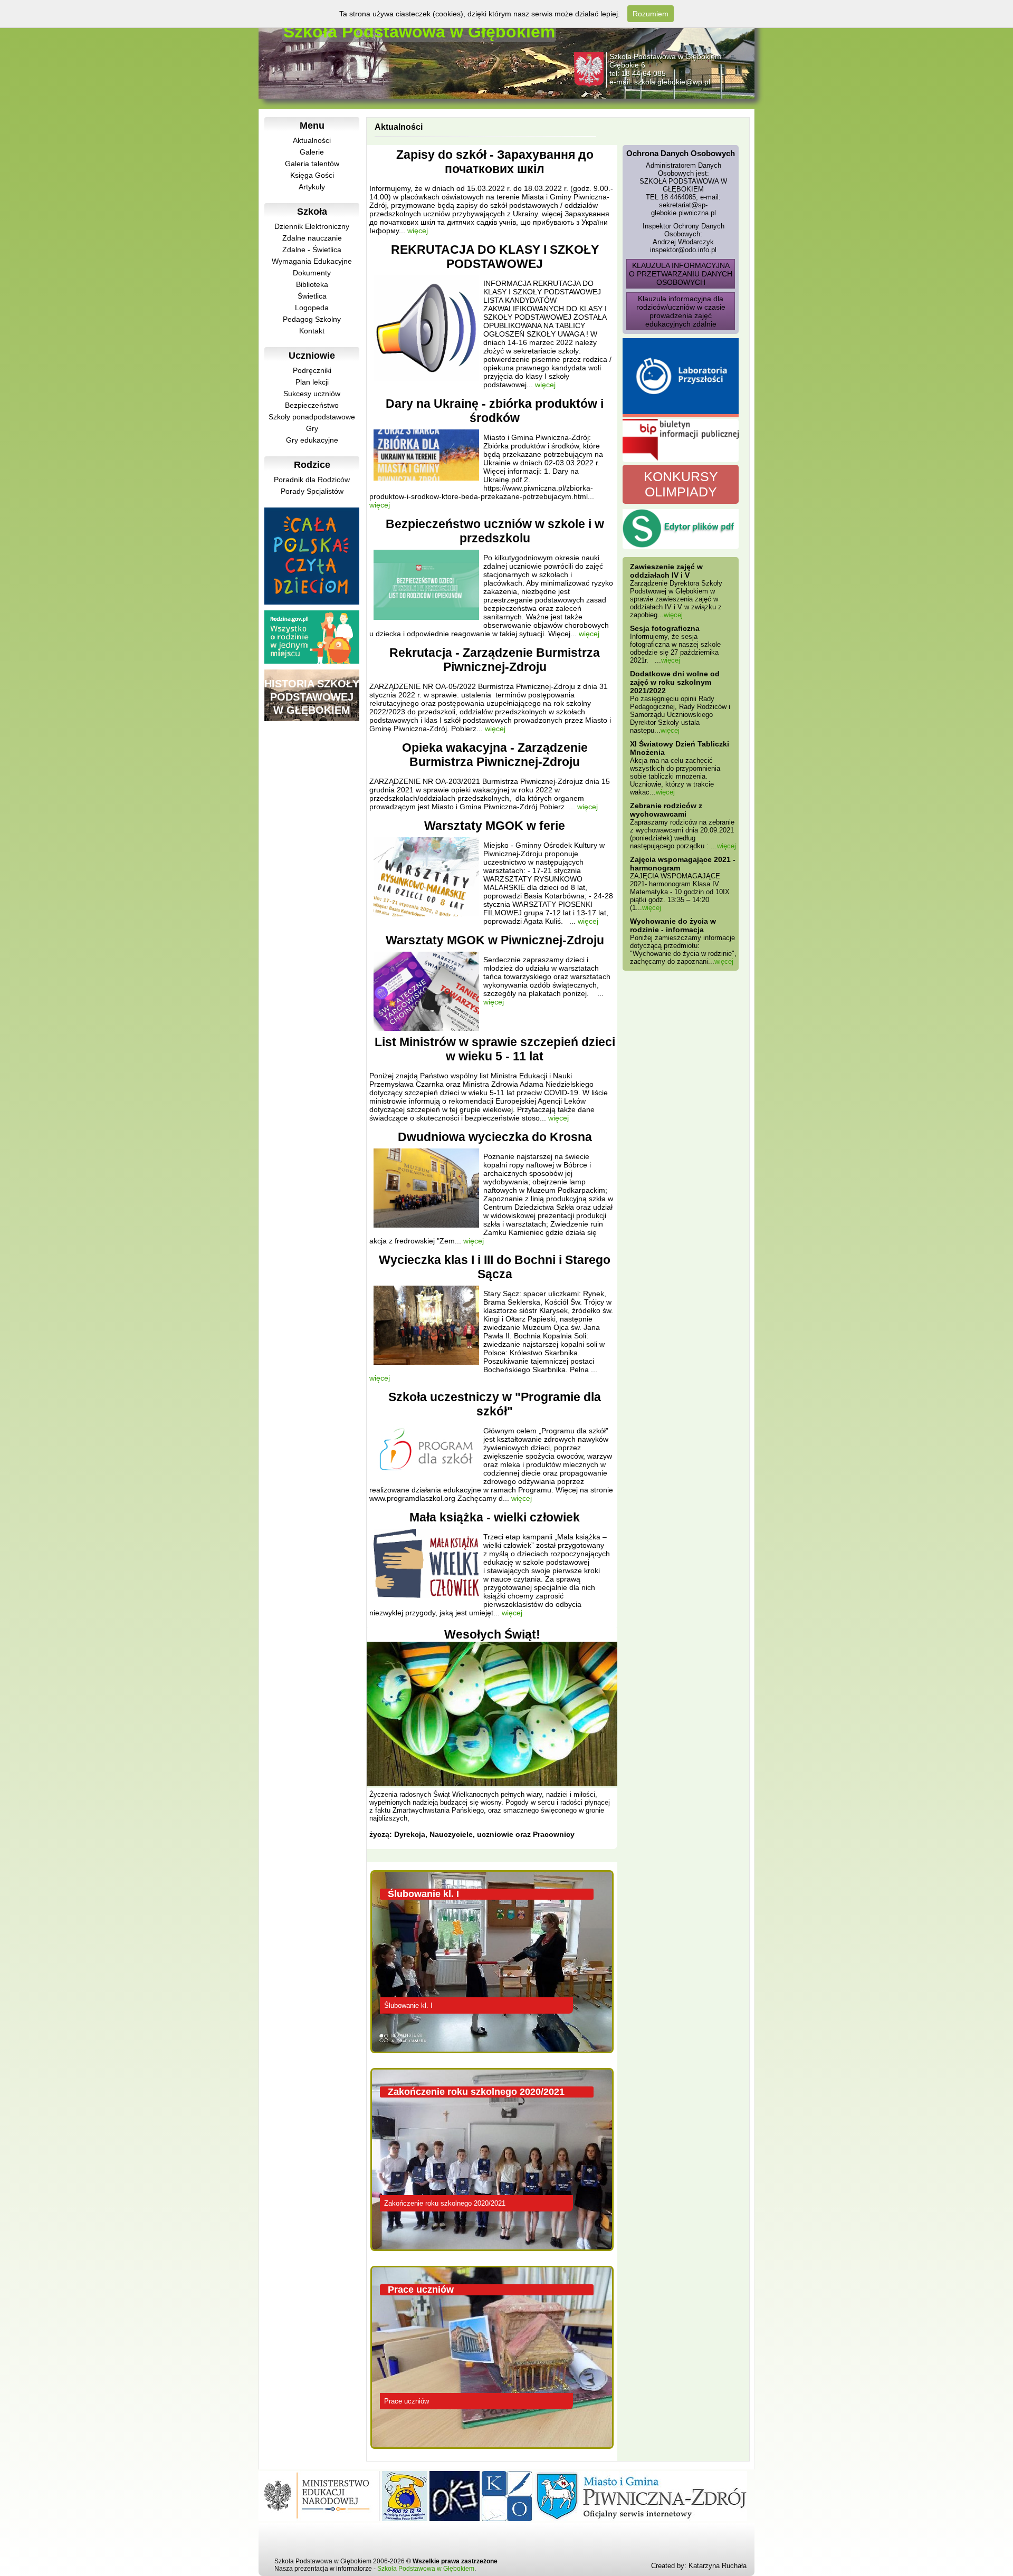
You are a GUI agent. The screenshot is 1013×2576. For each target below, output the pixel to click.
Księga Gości (312, 175)
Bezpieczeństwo (312, 405)
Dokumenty (312, 273)
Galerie (312, 152)
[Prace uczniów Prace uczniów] (495, 2453)
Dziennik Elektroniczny (312, 226)
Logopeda (312, 308)
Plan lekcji (312, 382)
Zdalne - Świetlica (312, 250)
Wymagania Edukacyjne (312, 261)
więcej (418, 231)
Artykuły (312, 187)
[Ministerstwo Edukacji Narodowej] (319, 2518)
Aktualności (312, 140)
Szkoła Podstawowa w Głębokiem (426, 2569)
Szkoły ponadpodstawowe (312, 417)
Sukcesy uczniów (312, 394)
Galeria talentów (312, 164)
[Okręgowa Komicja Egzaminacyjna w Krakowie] (455, 2518)
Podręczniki (312, 370)
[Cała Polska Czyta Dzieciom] (312, 602)
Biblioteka (312, 284)
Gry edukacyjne (312, 440)
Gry (312, 428)
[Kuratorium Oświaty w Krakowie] (507, 2518)
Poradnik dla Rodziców (312, 480)
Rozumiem (651, 14)
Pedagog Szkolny (312, 319)
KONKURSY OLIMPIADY (681, 484)
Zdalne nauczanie (312, 238)
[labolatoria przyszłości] (681, 378)
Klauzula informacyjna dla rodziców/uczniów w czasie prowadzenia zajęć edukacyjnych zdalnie (681, 311)
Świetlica (312, 296)
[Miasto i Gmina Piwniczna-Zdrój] (641, 2518)
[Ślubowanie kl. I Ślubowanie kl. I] (495, 2057)
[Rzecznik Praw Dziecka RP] (405, 2518)
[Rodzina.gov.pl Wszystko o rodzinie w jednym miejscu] (312, 661)
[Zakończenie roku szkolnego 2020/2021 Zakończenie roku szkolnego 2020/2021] (495, 2255)
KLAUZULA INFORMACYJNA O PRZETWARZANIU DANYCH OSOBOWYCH (681, 274)
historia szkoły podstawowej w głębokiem (312, 697)
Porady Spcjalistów (312, 491)
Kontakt (312, 331)
